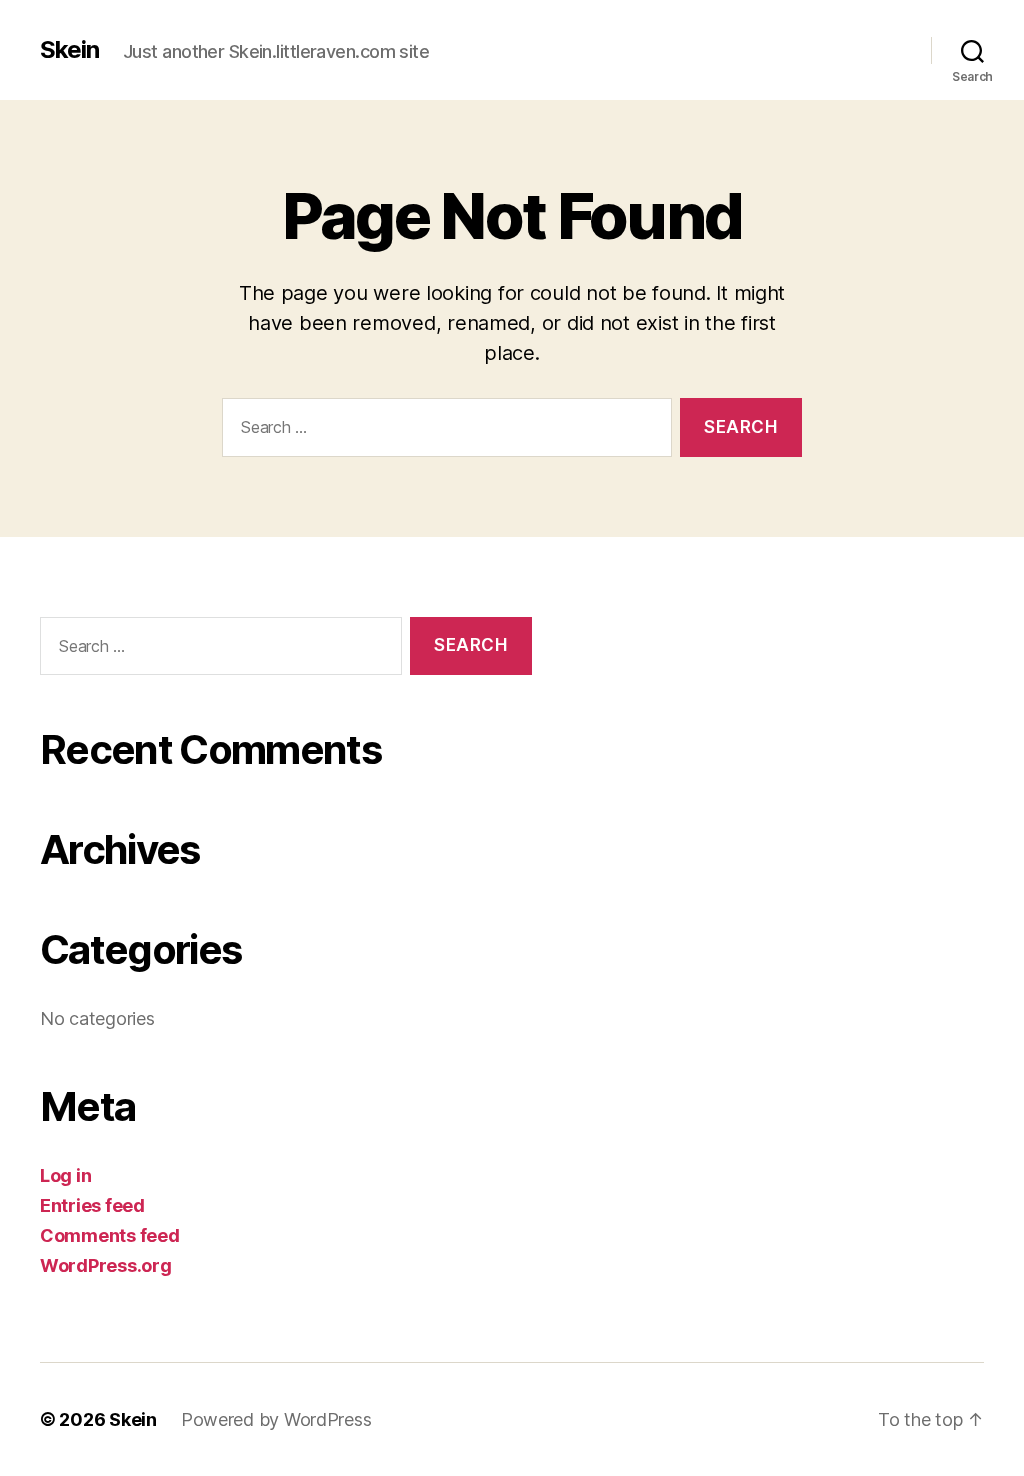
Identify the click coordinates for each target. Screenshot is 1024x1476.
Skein (69, 50)
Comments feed (110, 1235)
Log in (65, 1175)
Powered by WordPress (276, 1419)
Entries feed (92, 1205)
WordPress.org (106, 1265)
